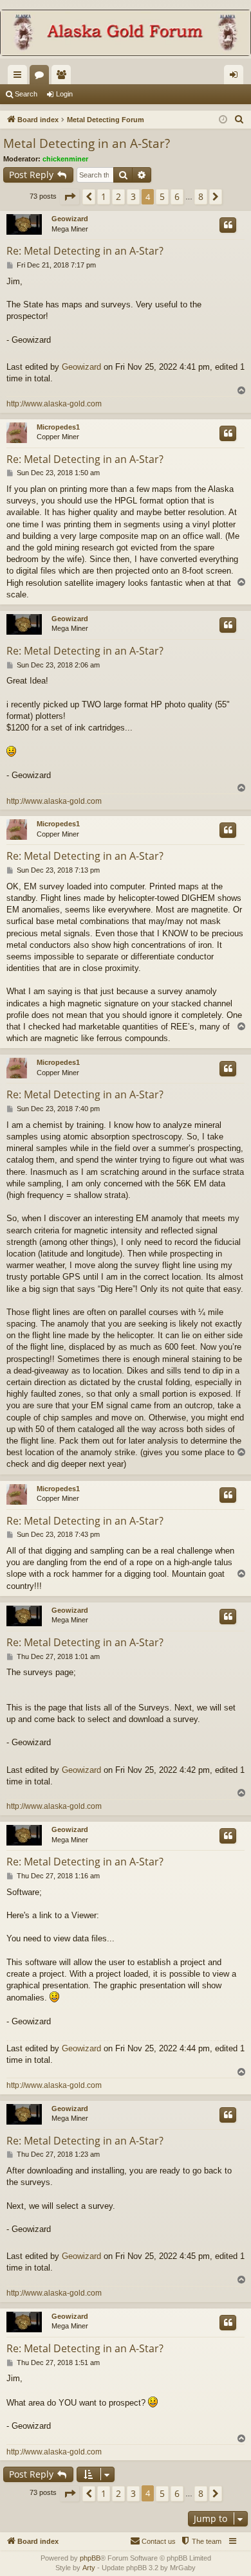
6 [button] (177, 196)
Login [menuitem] (236, 77)
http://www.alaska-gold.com (54, 404)
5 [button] (162, 196)
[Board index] (126, 34)
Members (64, 77)
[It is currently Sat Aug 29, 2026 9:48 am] (223, 120)
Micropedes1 (58, 427)
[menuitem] (239, 120)
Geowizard (70, 219)
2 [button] (118, 196)
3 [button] (133, 196)
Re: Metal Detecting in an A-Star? (85, 251)
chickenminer (65, 159)
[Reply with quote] (228, 225)
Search (26, 94)
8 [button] (201, 196)
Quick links (20, 77)
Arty (89, 2568)
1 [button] (104, 196)
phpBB (90, 2558)
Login (64, 94)
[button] (70, 197)
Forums (42, 77)
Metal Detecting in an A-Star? (87, 143)
